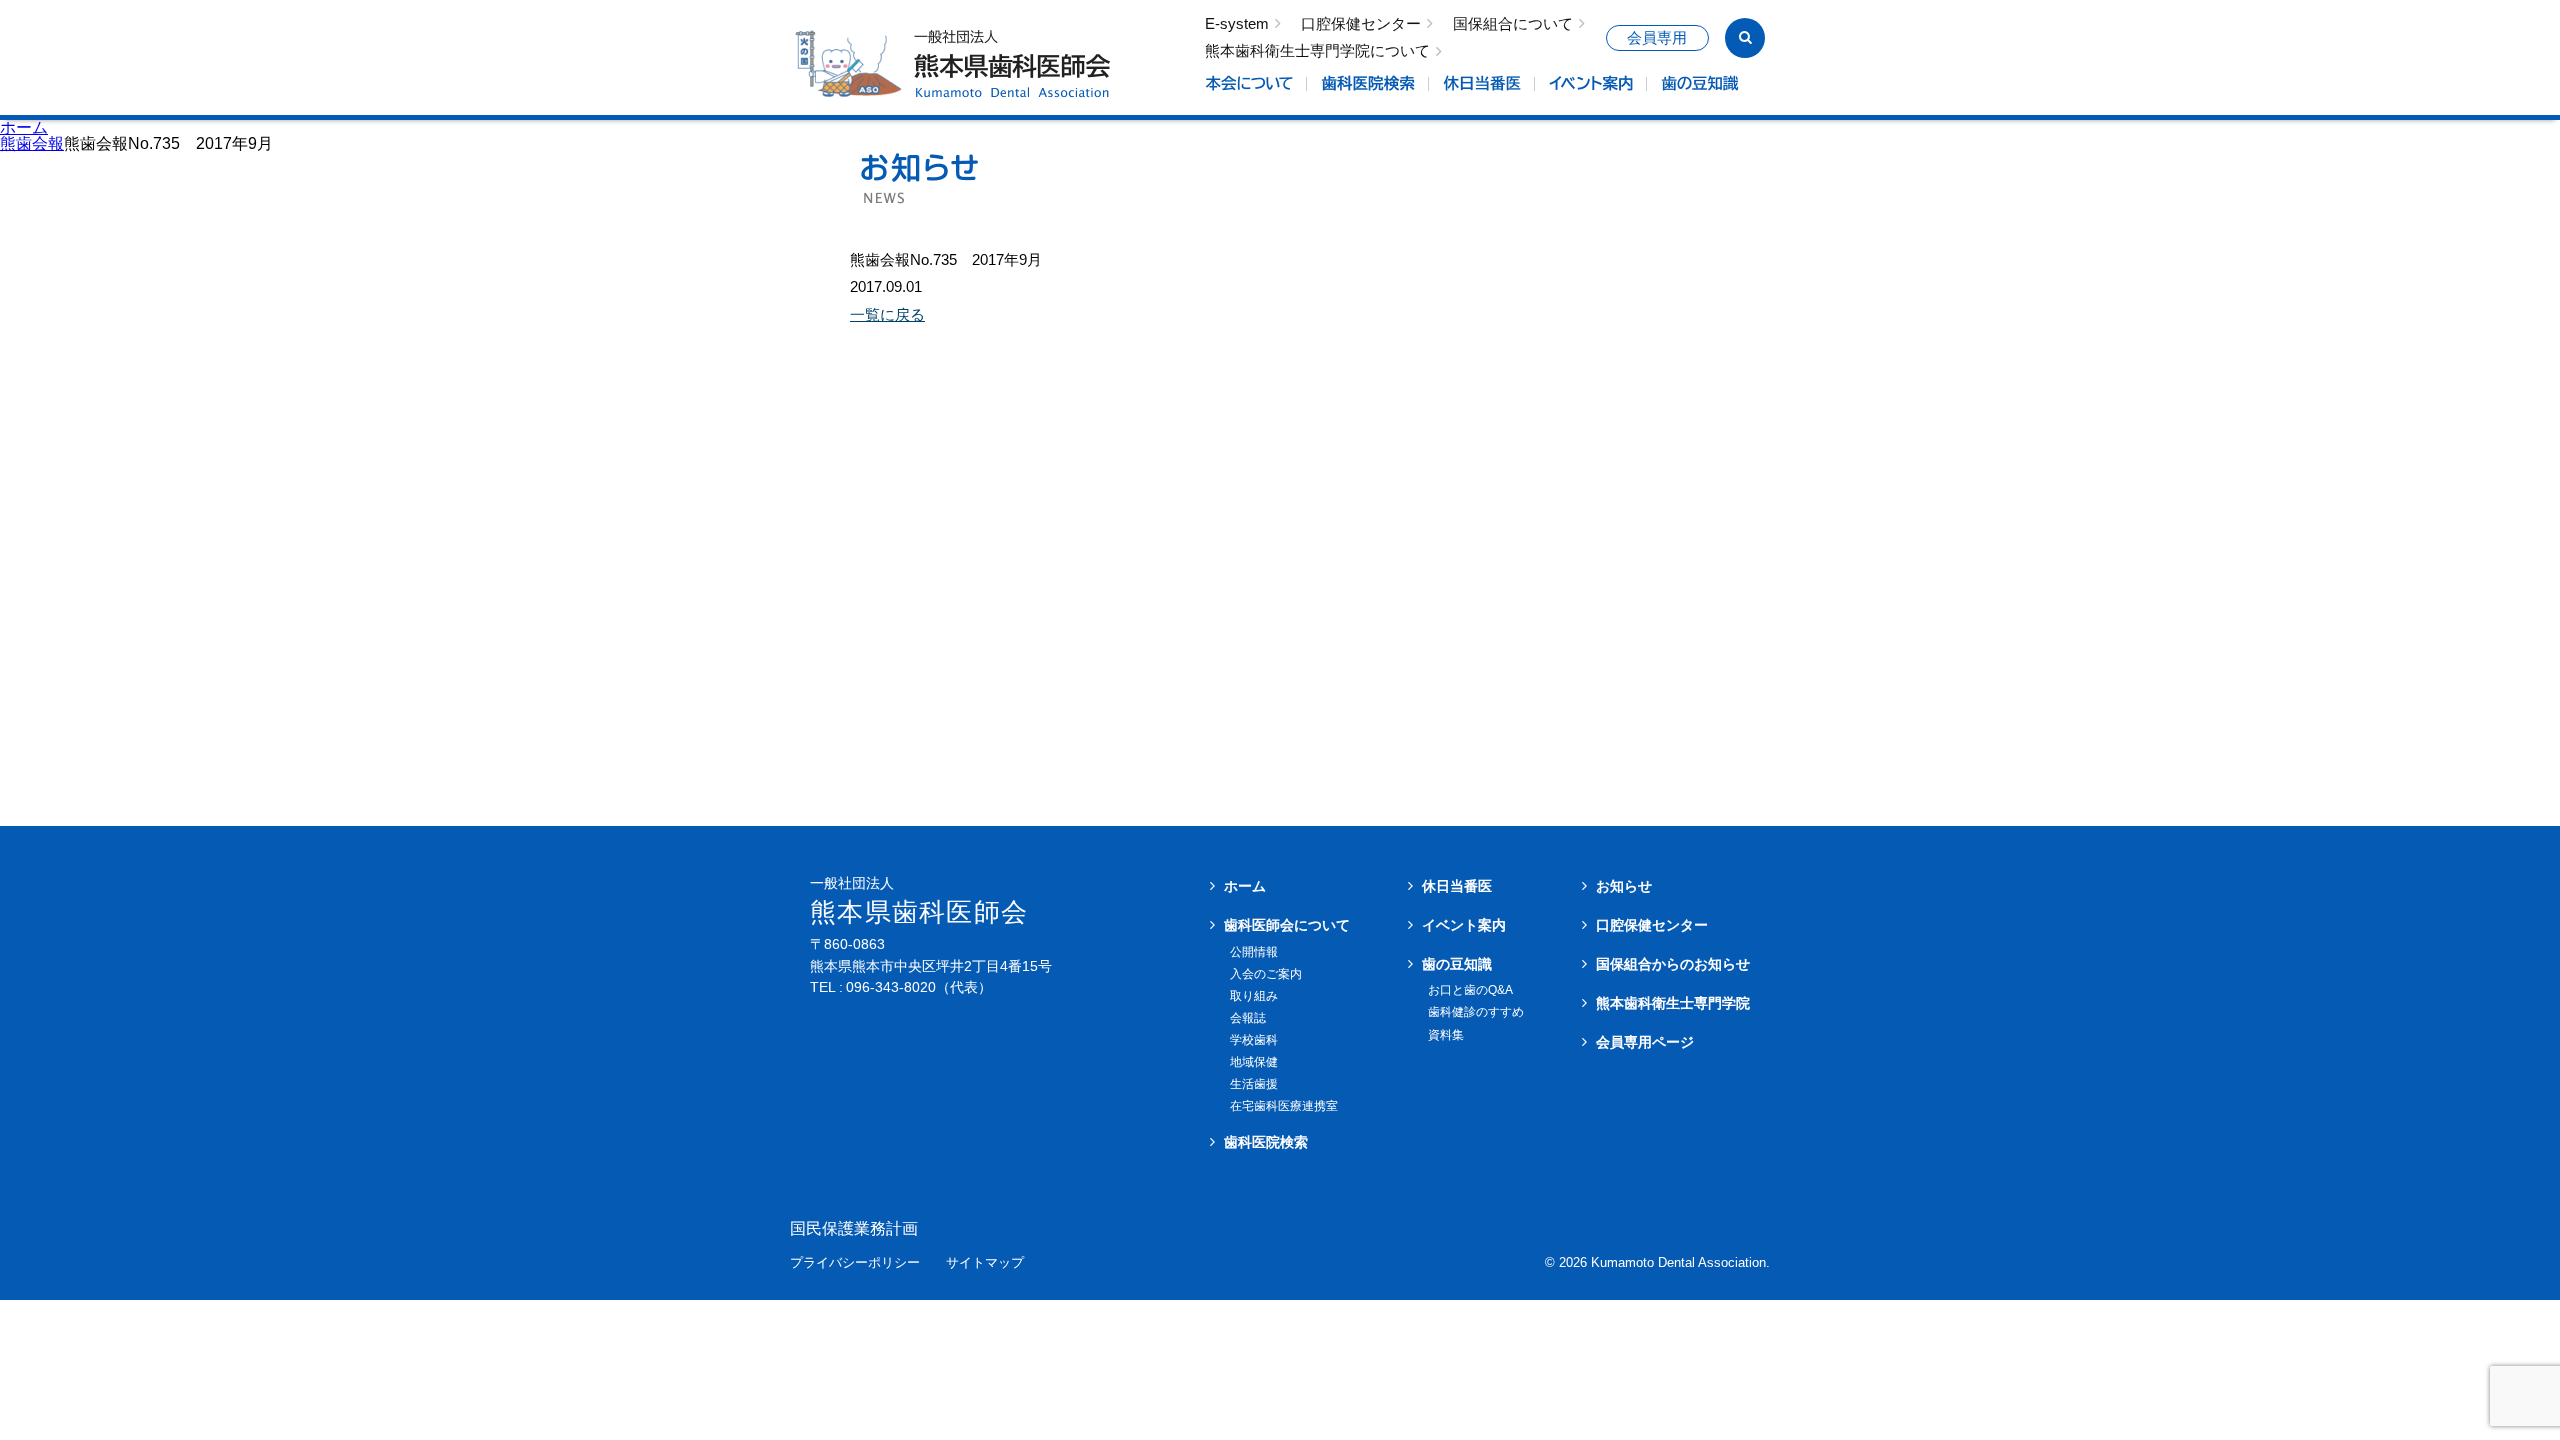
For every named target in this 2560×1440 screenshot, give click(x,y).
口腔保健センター (1361, 24)
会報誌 (1248, 1018)
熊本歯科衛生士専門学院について (1317, 51)
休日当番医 (1457, 886)
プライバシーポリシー (855, 1263)
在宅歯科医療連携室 (1284, 1106)
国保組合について (1513, 24)
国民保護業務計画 (854, 1229)
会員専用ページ (1645, 1042)
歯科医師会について (1287, 925)
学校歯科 (1254, 1040)
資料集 (1446, 1035)
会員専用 (1657, 38)
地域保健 (1254, 1062)
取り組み (1254, 996)
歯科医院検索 (1266, 1142)
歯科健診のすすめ (1476, 1012)
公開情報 (1254, 952)
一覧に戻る (887, 314)
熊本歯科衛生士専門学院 (1673, 1003)
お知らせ (1624, 886)
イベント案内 (1464, 925)
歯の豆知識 (1457, 964)
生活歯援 (1254, 1084)
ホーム (24, 127)
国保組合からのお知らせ (1673, 964)
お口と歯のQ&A (1470, 990)
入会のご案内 (1266, 974)
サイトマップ (985, 1263)
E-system (1237, 24)
